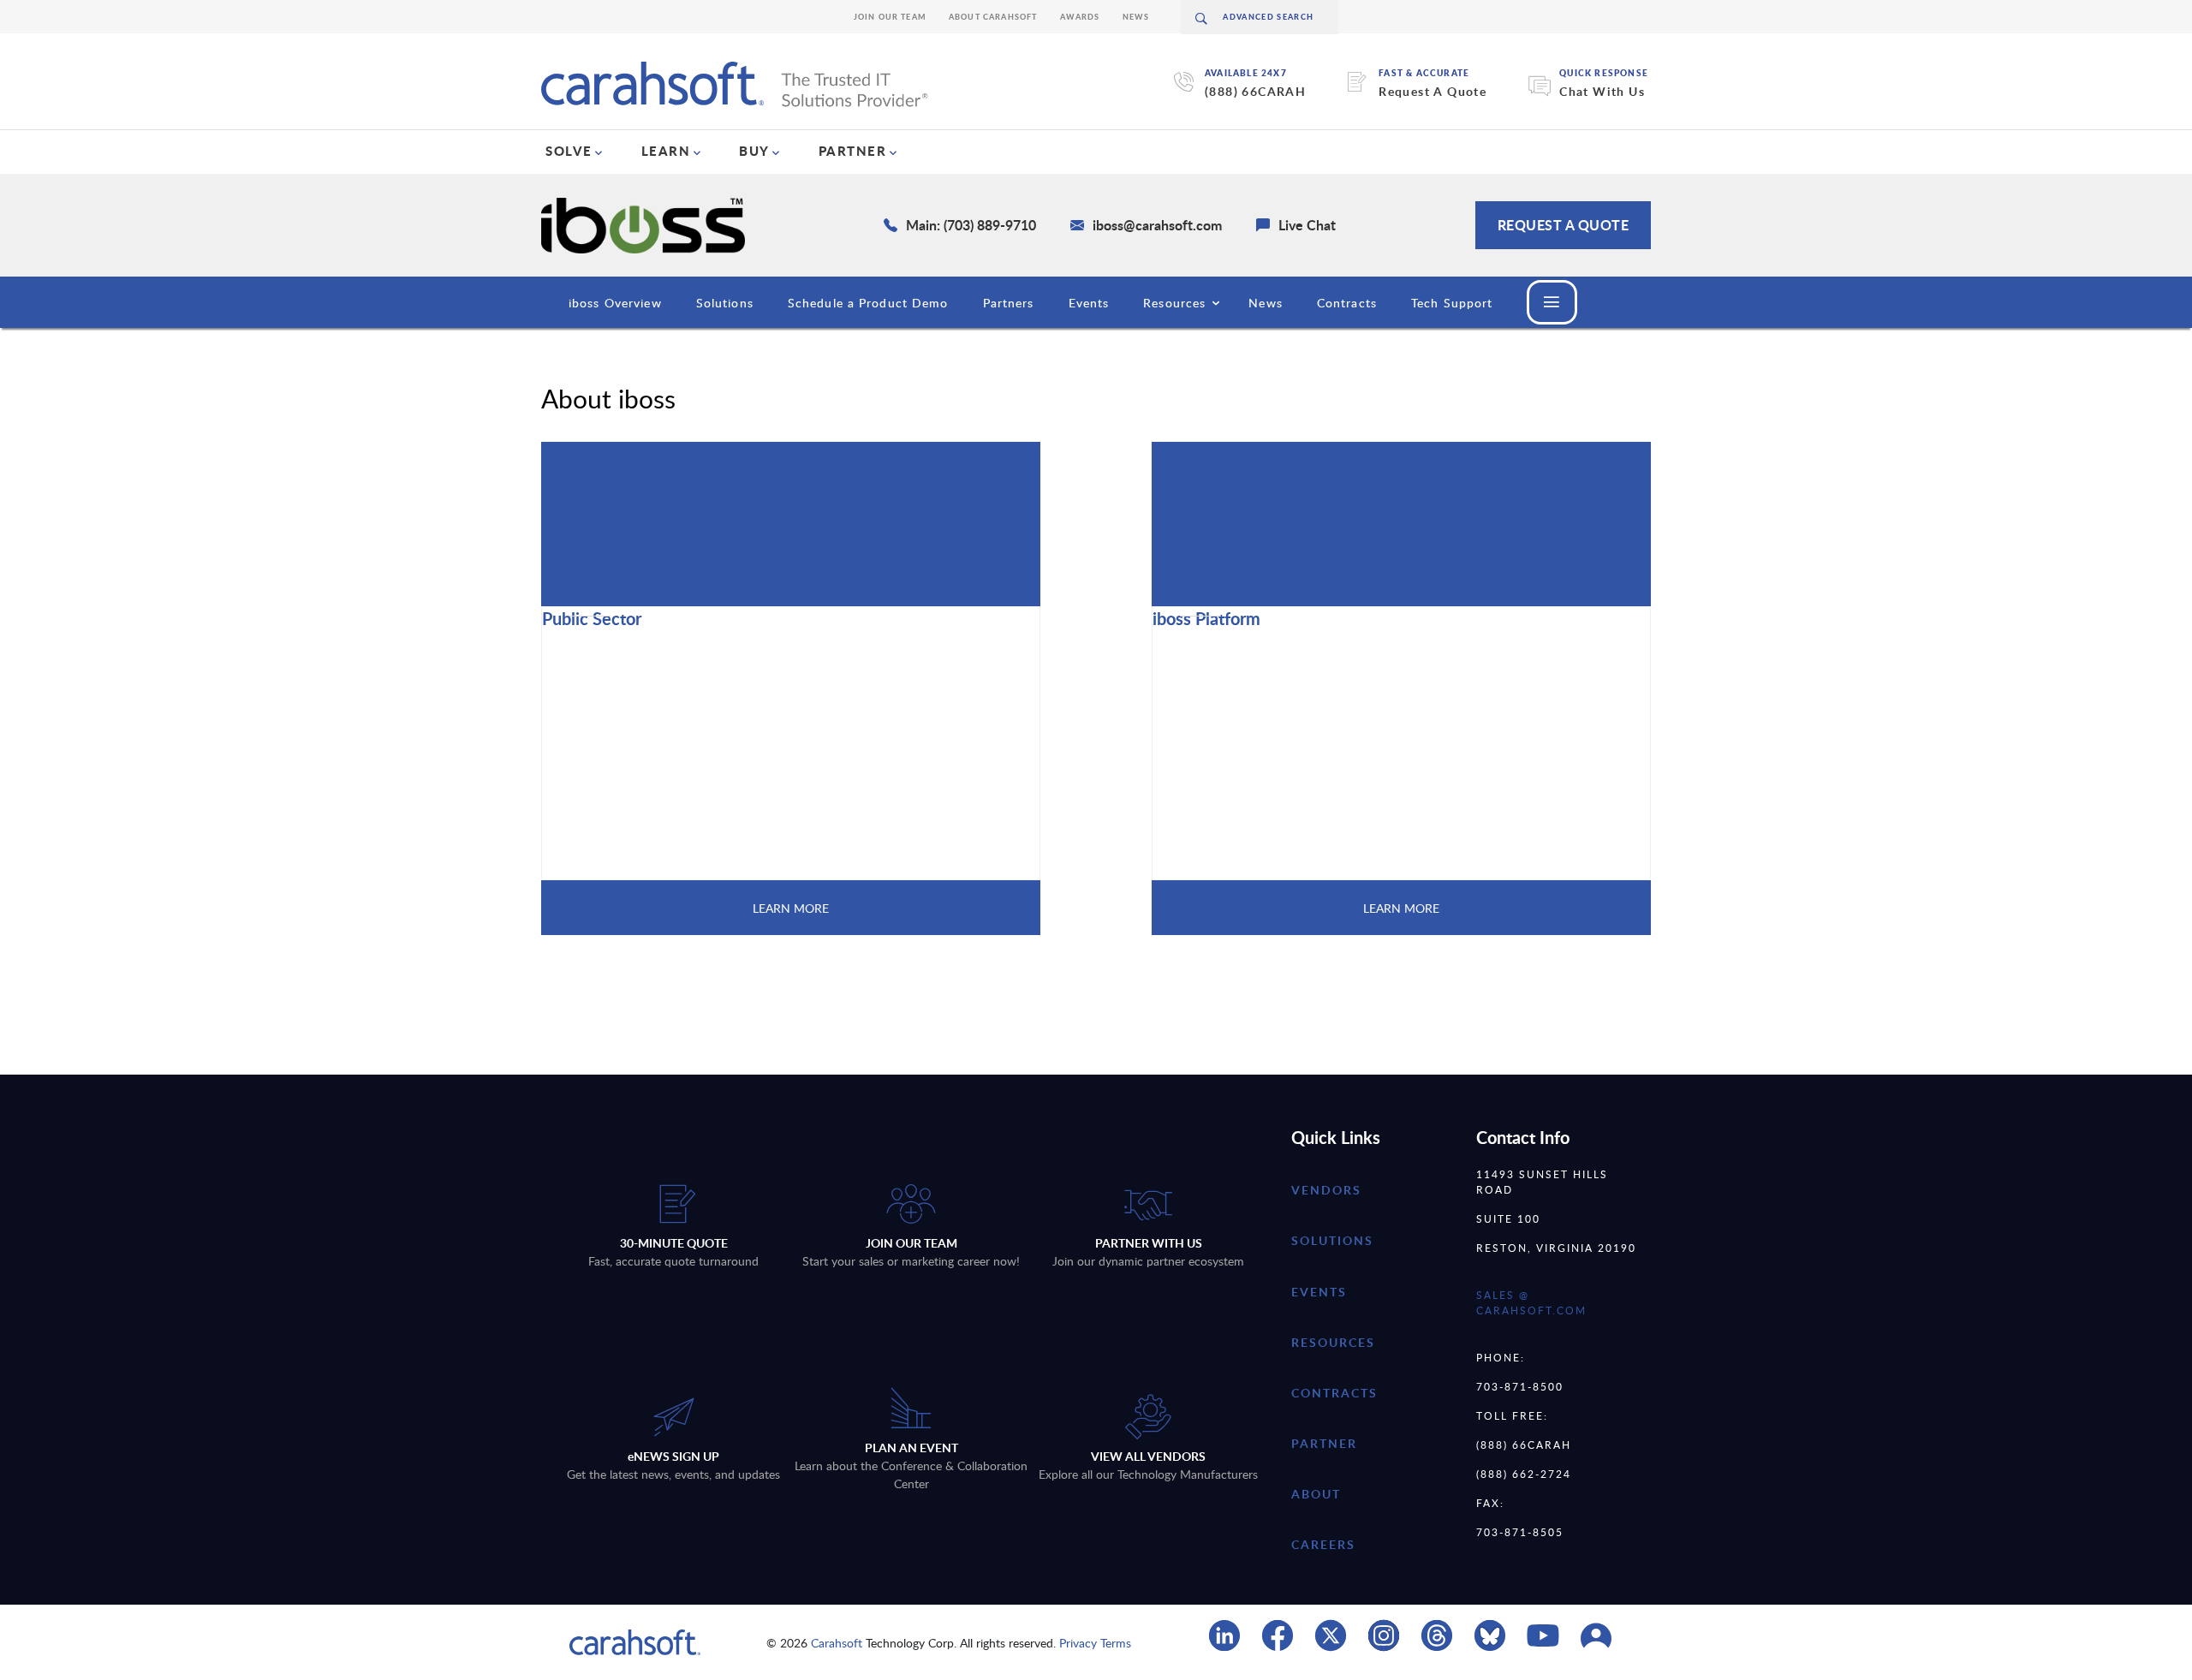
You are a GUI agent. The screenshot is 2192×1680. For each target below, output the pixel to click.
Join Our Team (890, 17)
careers (1323, 1544)
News (1136, 17)
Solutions (725, 303)
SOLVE (569, 151)
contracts (1334, 1393)
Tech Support (1452, 303)
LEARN (666, 151)
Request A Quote (1433, 91)
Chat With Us (1602, 91)
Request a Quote (1564, 225)
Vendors (1326, 1190)
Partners (1009, 303)
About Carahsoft (993, 17)
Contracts (1347, 303)
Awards (1080, 17)
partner (1324, 1443)
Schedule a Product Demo (868, 303)
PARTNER (853, 151)
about (1316, 1494)
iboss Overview (615, 303)
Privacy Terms (1095, 1643)
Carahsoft (837, 1643)
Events (1089, 303)
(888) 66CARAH (1255, 91)
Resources (1174, 303)
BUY (754, 151)
